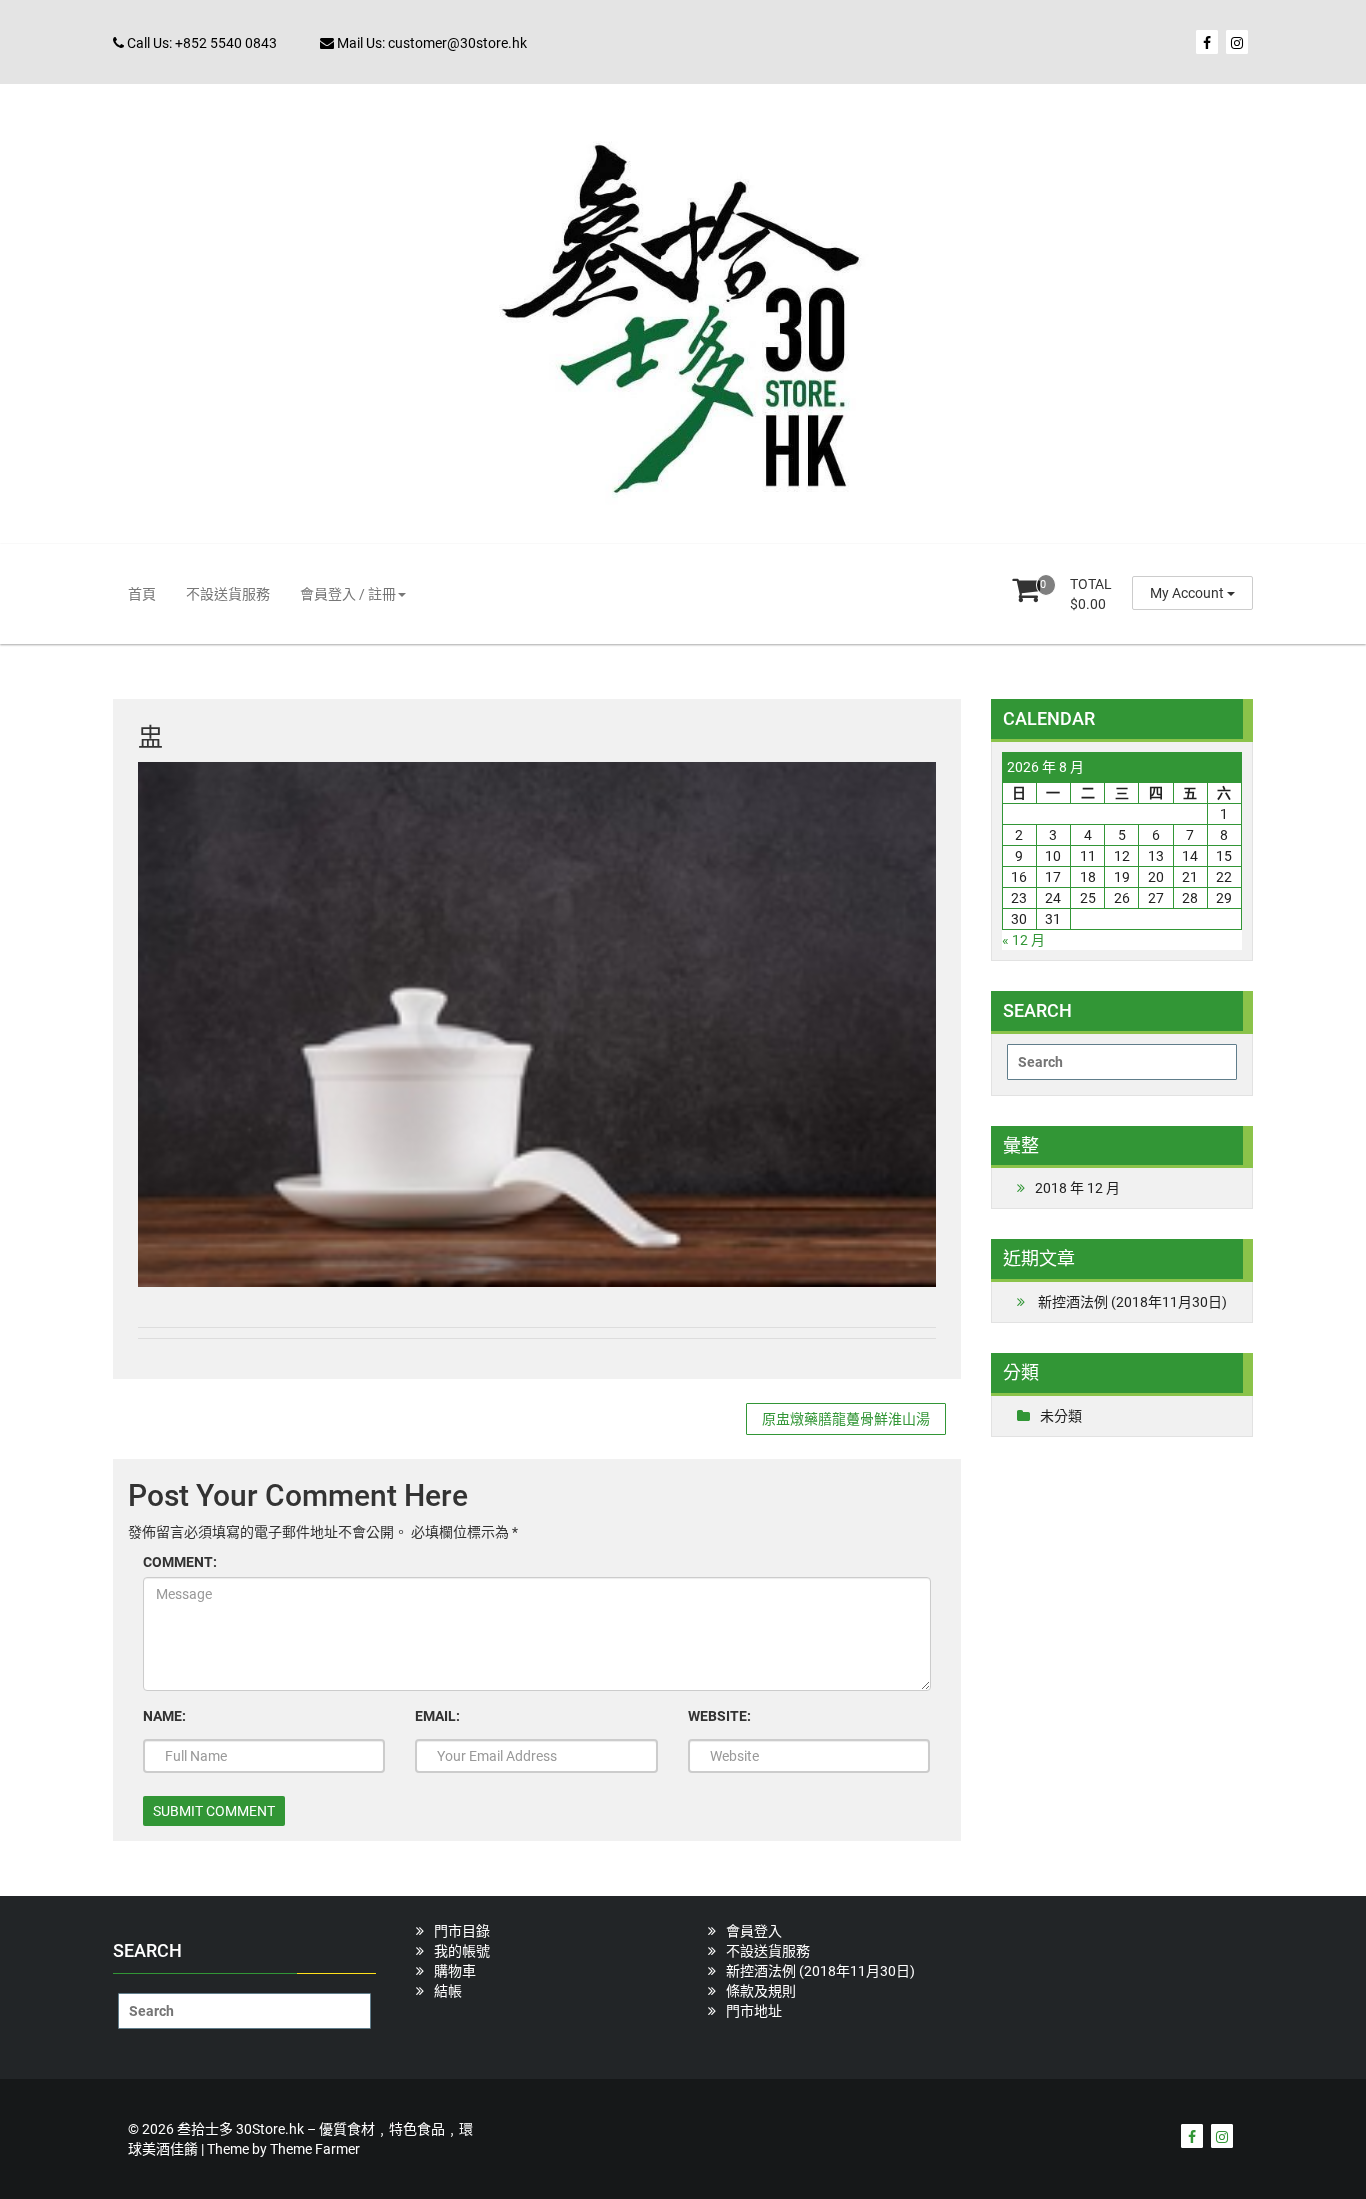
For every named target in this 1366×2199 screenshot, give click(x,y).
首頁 (142, 594)
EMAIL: (437, 1716)
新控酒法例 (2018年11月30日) (1132, 1302)
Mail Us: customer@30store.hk (430, 43)
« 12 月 (1023, 940)
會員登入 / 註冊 (348, 594)
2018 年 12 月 (1077, 1188)
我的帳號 (462, 1951)
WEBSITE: (719, 1716)
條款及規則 (761, 1991)
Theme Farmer (315, 2149)
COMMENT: (180, 1562)
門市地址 (754, 2011)
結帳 (448, 1991)
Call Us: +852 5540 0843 (200, 43)
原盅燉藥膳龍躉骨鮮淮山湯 (846, 1419)
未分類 (1061, 1416)
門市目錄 (462, 1931)
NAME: (164, 1716)
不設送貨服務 (228, 594)
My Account (1188, 593)
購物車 (455, 1971)
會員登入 (754, 1931)
